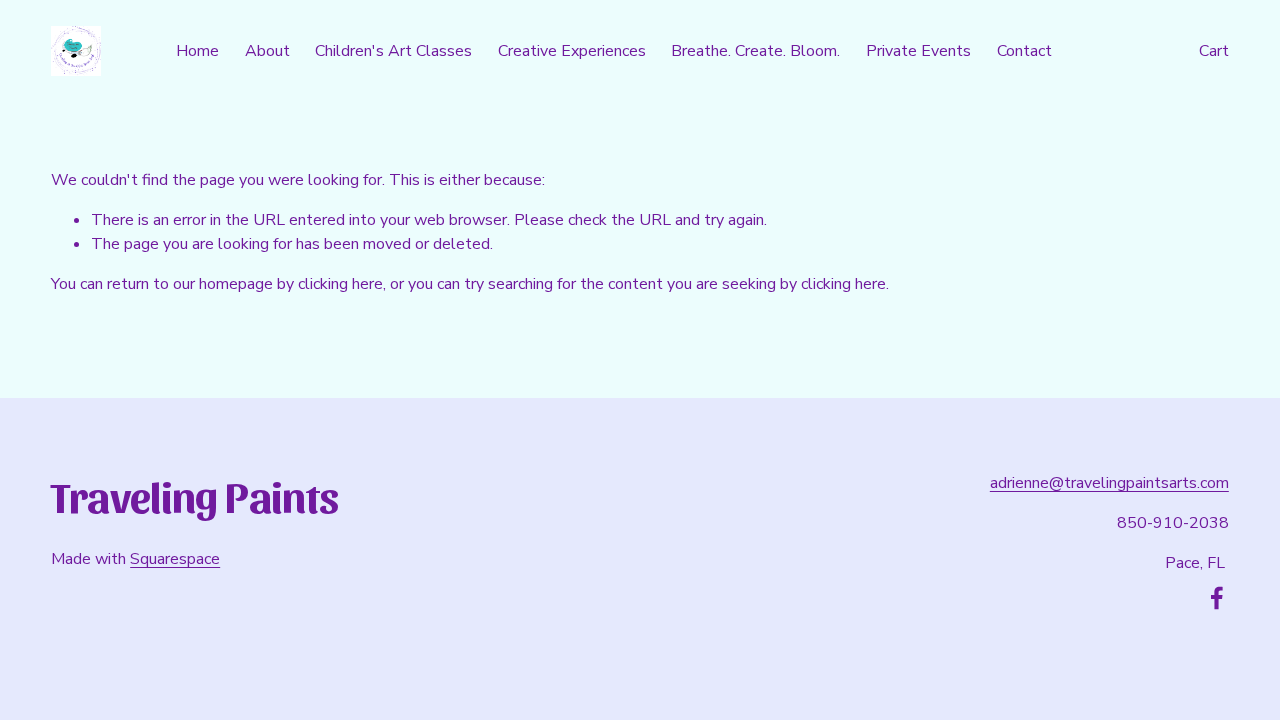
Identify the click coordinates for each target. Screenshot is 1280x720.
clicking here (340, 284)
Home (197, 51)
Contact (1024, 51)
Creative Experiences (572, 51)
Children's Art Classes (393, 51)
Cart (1214, 51)
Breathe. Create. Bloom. (755, 51)
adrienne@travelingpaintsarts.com (1109, 483)
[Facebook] (1217, 598)
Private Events (918, 51)
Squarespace (175, 559)
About (267, 51)
